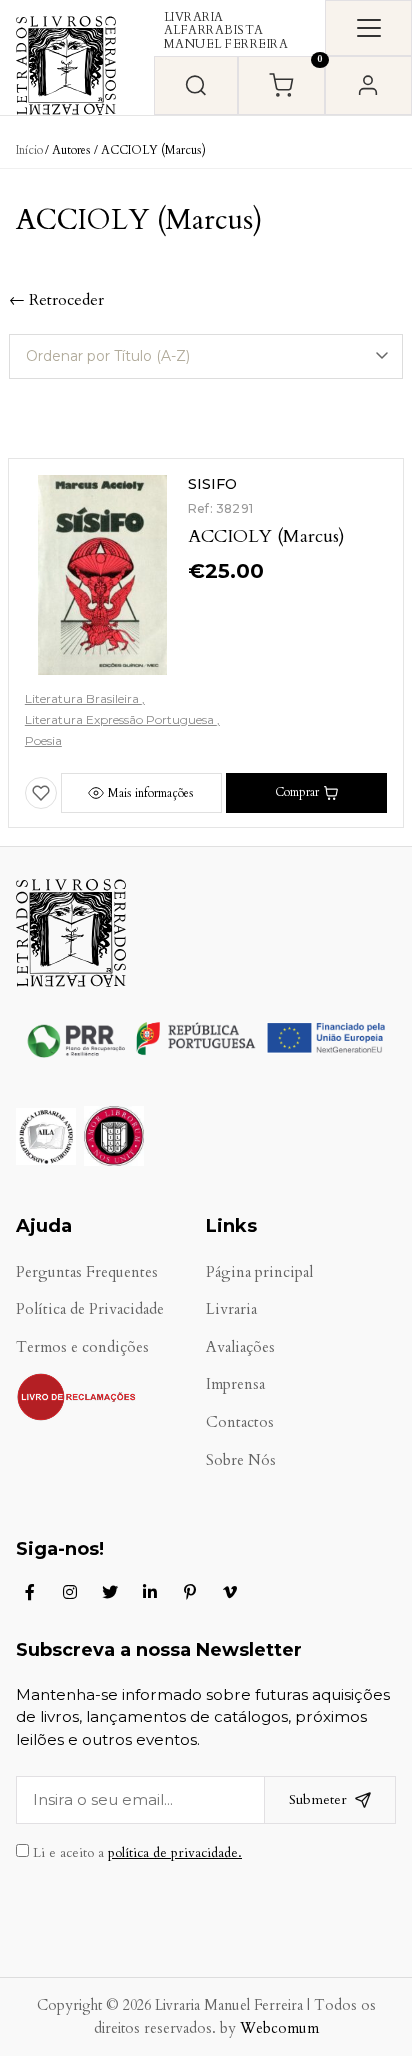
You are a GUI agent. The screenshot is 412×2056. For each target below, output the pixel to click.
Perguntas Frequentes (87, 1272)
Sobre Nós (241, 1460)
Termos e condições (82, 1347)
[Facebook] (30, 1592)
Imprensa (235, 1384)
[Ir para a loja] (196, 85)
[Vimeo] (230, 1592)
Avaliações (240, 1347)
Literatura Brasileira (83, 698)
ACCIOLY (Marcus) (266, 536)
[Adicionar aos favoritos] (41, 793)
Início (29, 150)
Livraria (231, 1309)
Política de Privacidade (90, 1309)
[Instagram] (70, 1592)
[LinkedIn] (150, 1592)
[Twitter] (110, 1592)
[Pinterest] (190, 1592)
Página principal (259, 1272)
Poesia (43, 740)
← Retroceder (56, 300)
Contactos (240, 1422)
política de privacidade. (175, 1853)
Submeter (318, 1799)
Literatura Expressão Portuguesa (121, 719)
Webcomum (279, 2028)
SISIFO (212, 484)
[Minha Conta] (368, 85)
